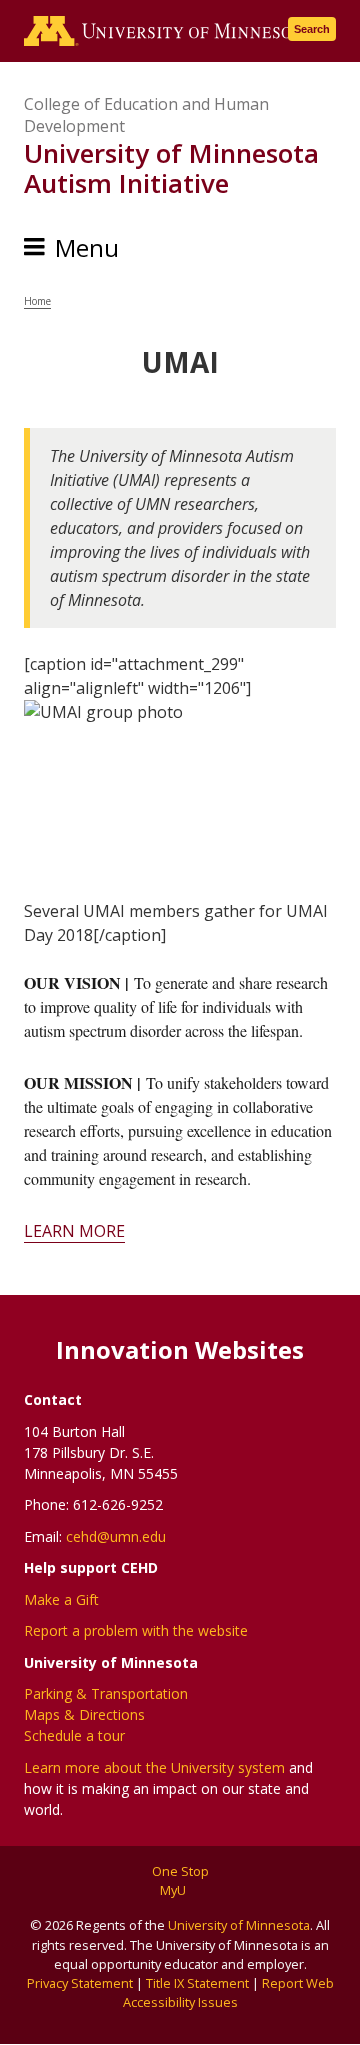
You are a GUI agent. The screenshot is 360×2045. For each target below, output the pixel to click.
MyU (174, 1890)
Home (37, 301)
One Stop (180, 1871)
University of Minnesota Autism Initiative (171, 168)
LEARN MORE (74, 1231)
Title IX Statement (197, 1983)
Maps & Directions (84, 1714)
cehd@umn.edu (116, 1536)
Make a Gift (61, 1599)
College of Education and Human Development (146, 115)
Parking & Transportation (106, 1693)
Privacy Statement (80, 1983)
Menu (87, 247)
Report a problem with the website (136, 1630)
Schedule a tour (74, 1735)
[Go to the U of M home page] (168, 31)
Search (312, 29)
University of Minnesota (239, 1925)
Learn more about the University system (154, 1767)
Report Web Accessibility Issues (228, 1992)
